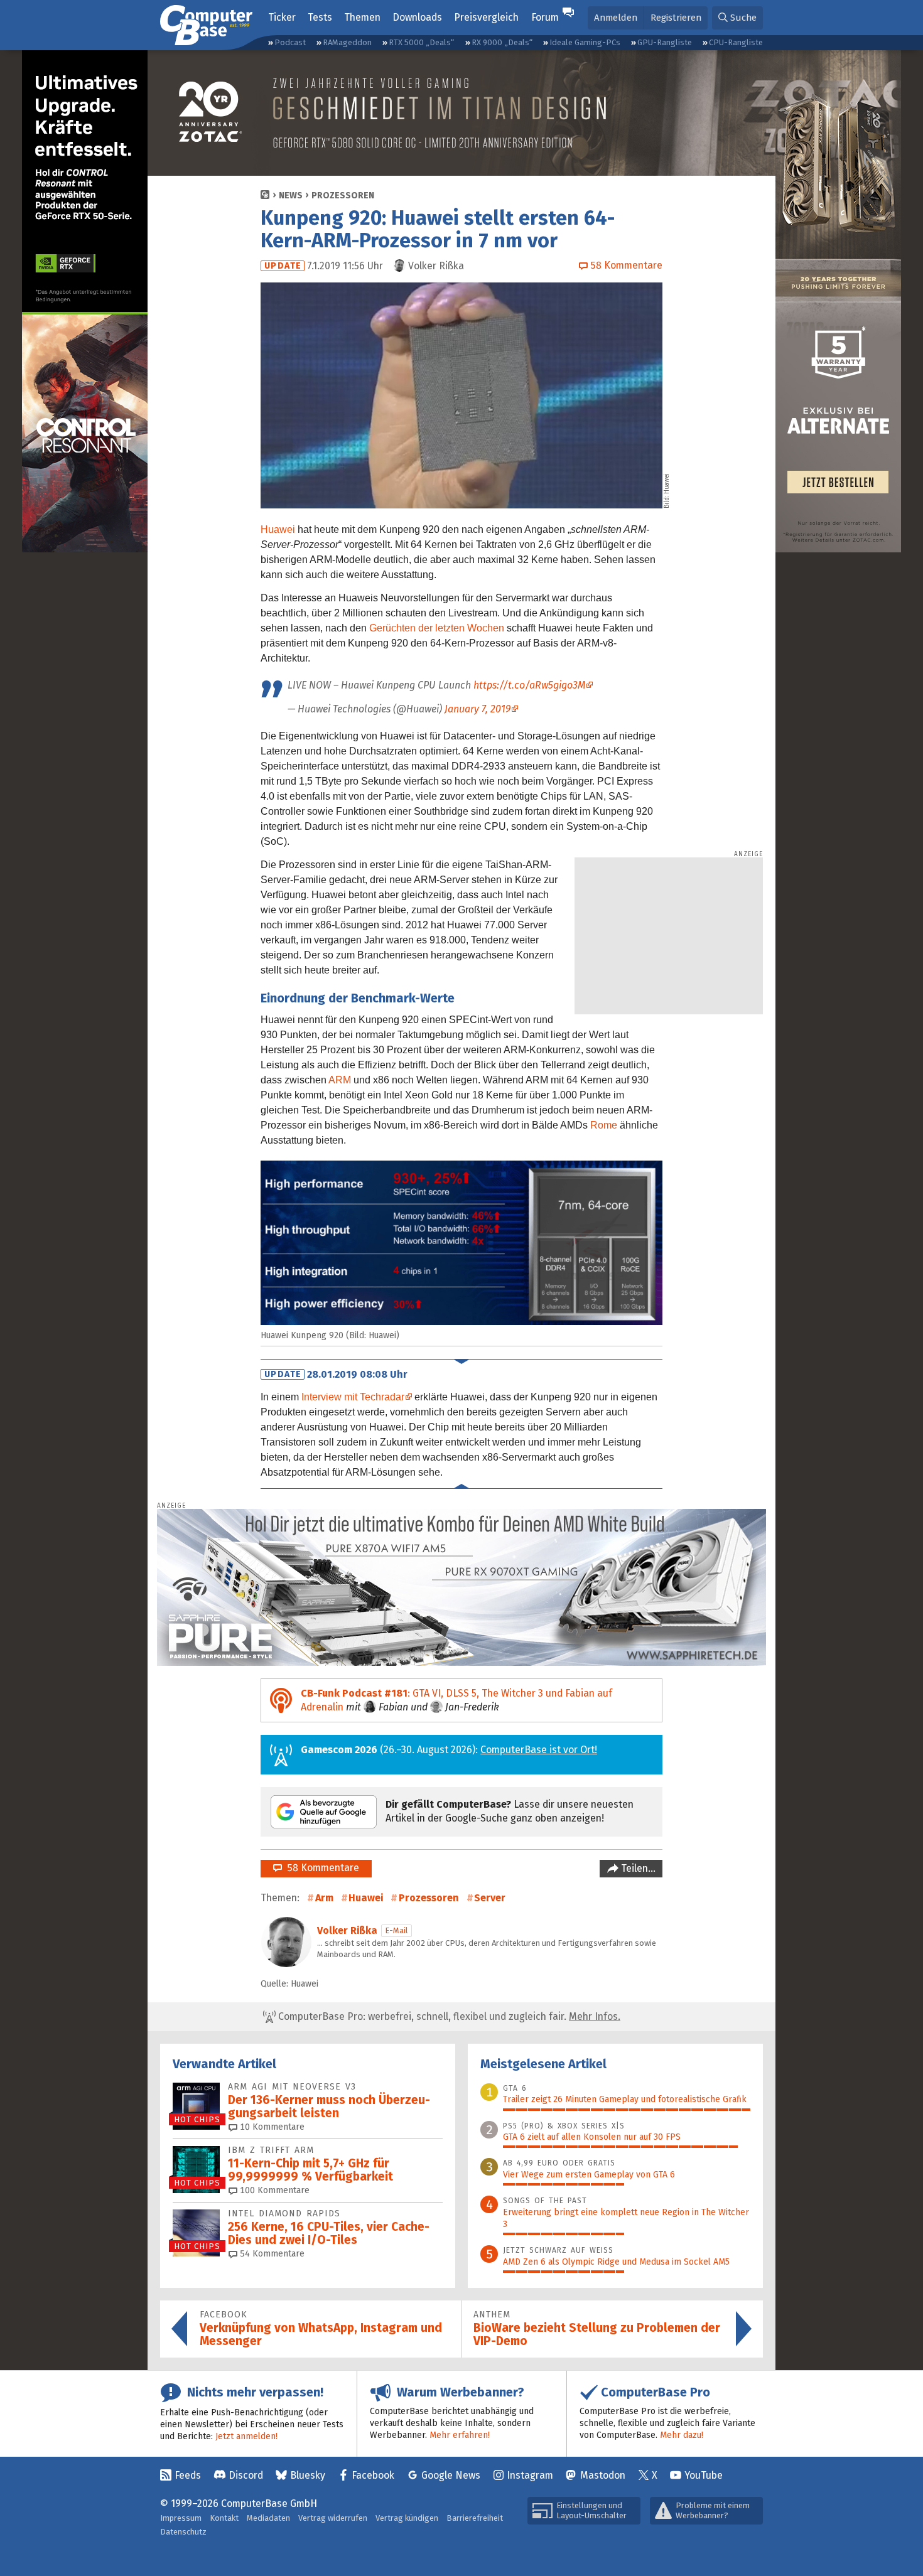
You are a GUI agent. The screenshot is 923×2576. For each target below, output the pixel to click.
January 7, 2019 (478, 709)
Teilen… (637, 1868)
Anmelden (616, 18)
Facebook (373, 2475)
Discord (246, 2475)
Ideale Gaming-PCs (585, 42)
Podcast (290, 42)
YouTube (704, 2475)
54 (271, 2254)
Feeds (188, 2475)
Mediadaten (268, 2518)
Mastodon (603, 2475)
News (291, 196)
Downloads (417, 17)
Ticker (282, 17)
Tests (320, 17)
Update (283, 266)
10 (271, 2127)
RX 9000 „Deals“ (502, 42)
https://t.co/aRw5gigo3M (529, 685)
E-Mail (397, 1930)
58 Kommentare (321, 1868)
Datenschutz (183, 2532)
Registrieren (676, 18)
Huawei (278, 529)
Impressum (181, 2518)
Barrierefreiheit (475, 2518)
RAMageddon (347, 42)
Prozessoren (343, 196)
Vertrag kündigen (407, 2518)
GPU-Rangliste (665, 42)
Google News (451, 2475)
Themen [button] (362, 17)
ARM (340, 1080)
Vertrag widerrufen (333, 2518)
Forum (545, 17)
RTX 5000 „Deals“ (421, 42)
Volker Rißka (347, 1930)
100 (273, 2190)
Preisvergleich (486, 17)
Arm (324, 1898)
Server (490, 1898)
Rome (604, 1125)
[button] (737, 18)
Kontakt (224, 2518)
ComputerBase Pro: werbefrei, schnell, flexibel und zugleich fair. (448, 2016)
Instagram (530, 2475)
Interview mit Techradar (353, 1397)
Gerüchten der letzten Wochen (437, 628)
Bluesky (308, 2475)
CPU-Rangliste (736, 42)
